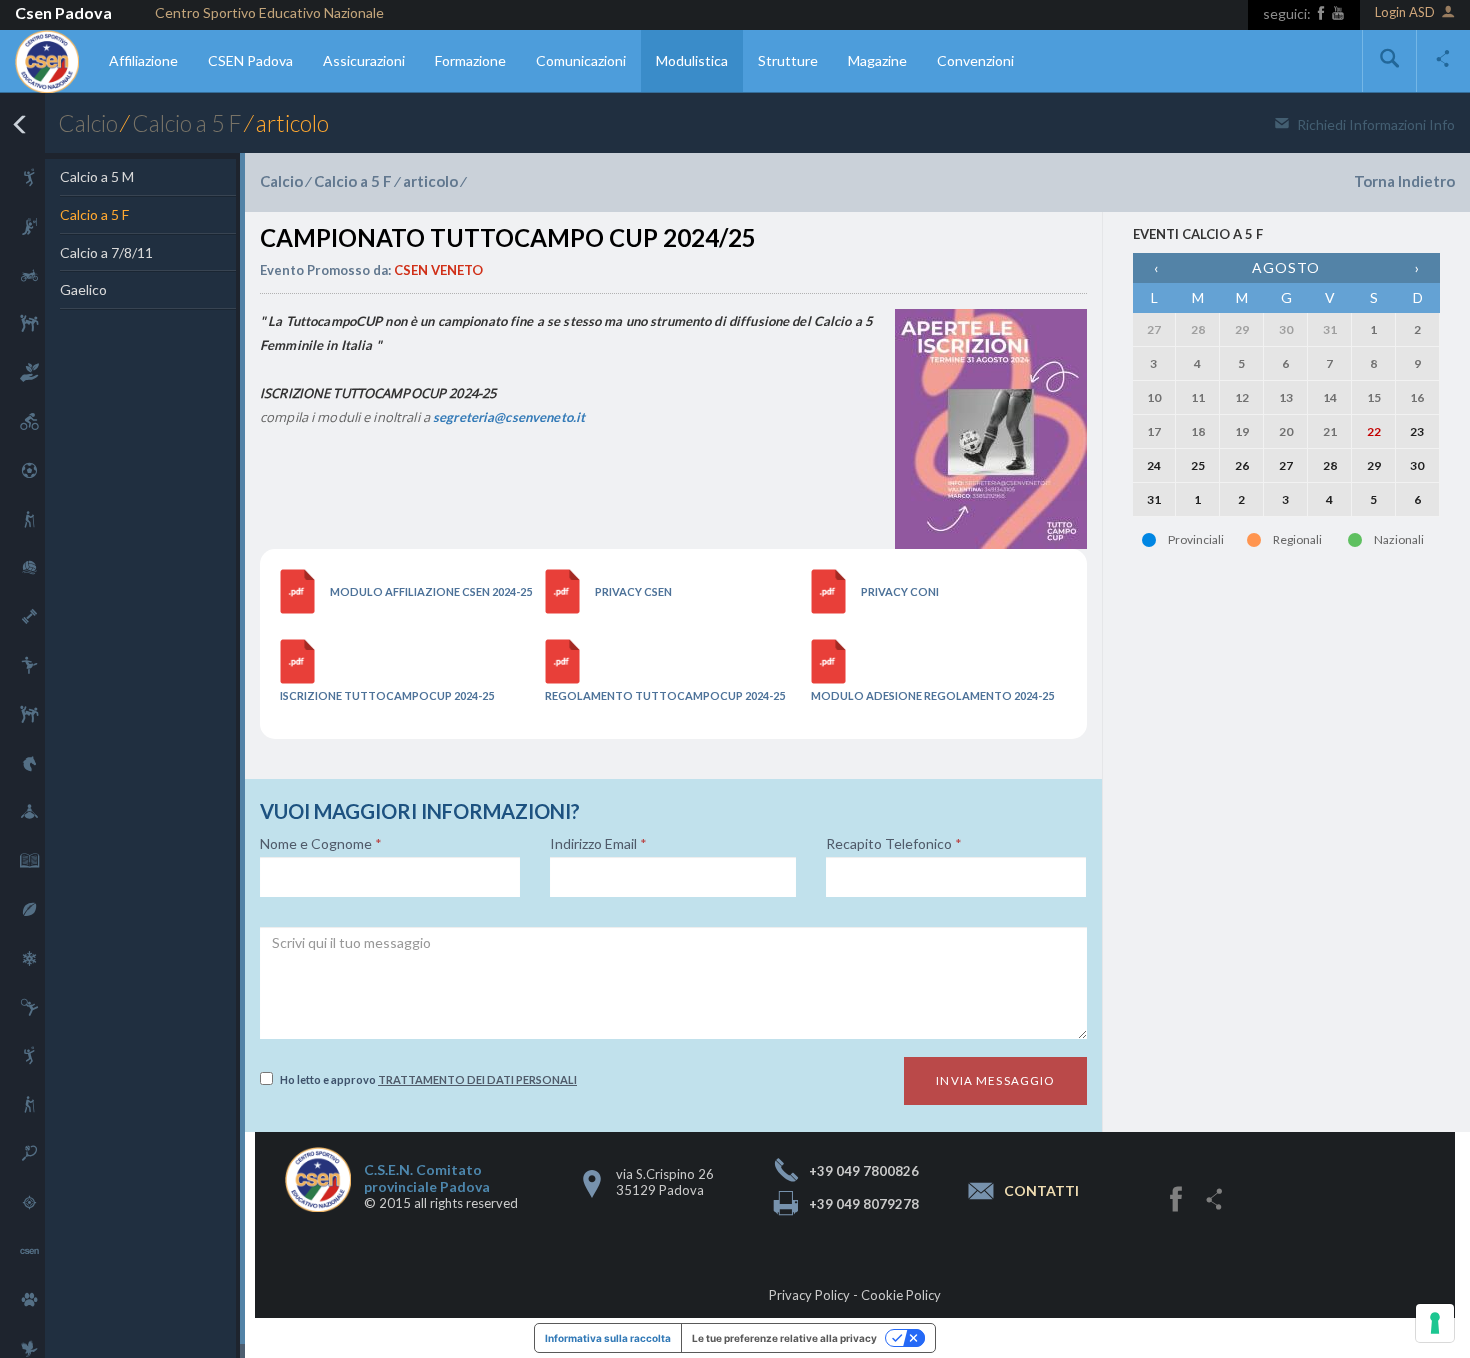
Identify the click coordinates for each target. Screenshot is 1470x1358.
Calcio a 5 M (97, 176)
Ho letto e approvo (428, 1079)
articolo (430, 181)
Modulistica (692, 60)
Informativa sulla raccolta (608, 1338)
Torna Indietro (1404, 181)
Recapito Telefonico (894, 844)
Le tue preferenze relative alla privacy (784, 1338)
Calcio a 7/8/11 (106, 252)
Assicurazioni (364, 60)
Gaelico (83, 289)
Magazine (877, 60)
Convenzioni (975, 60)
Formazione (470, 60)
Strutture (788, 60)
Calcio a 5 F (187, 123)
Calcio (88, 123)
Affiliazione (143, 60)
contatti (1041, 1191)
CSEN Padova (250, 60)
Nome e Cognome (321, 844)
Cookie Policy (901, 1295)
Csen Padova (63, 12)
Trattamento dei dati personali (477, 1079)
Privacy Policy (809, 1295)
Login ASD (1405, 12)
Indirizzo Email (598, 844)
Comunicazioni (581, 60)
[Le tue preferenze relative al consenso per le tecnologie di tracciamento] (1435, 1323)
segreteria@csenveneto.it (509, 417)
